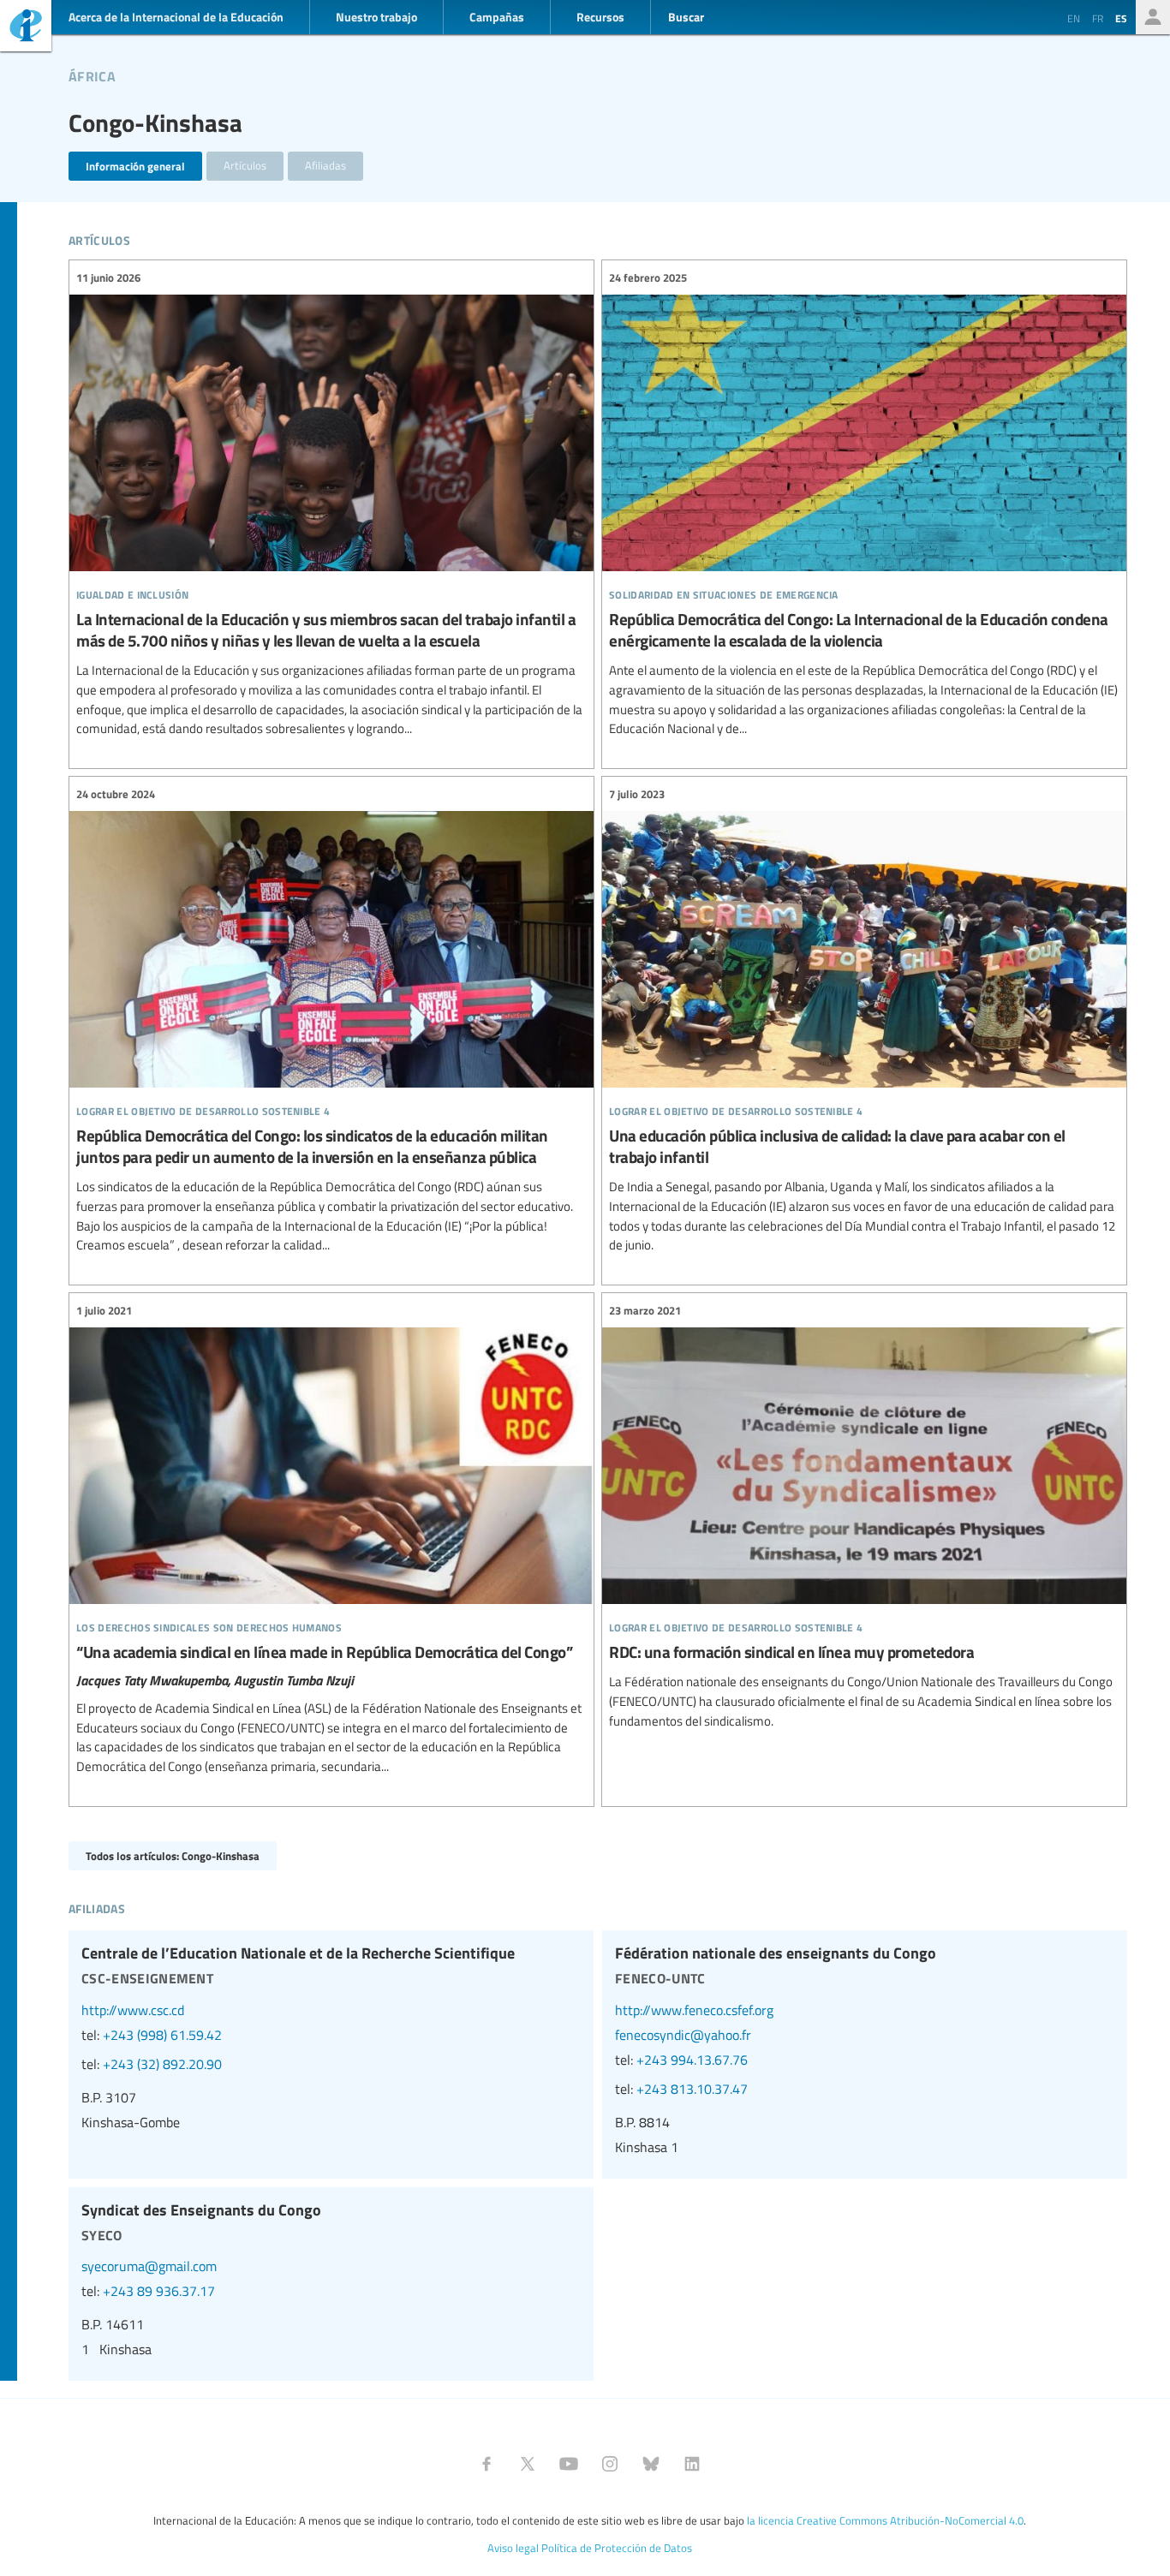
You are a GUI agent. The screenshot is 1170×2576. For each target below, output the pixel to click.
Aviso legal (513, 2548)
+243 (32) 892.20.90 (162, 2064)
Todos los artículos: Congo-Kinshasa (173, 1855)
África (92, 74)
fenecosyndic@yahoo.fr (683, 2035)
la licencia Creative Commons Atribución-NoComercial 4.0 (885, 2520)
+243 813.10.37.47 (692, 2089)
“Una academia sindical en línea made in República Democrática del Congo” (331, 1539)
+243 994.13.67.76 (692, 2060)
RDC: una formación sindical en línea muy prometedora (864, 1516)
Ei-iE (26, 28)
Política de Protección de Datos (617, 2548)
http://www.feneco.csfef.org (694, 2010)
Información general (135, 166)
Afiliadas (325, 165)
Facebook (487, 2464)
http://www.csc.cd (133, 2010)
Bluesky (651, 2464)
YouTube (569, 2464)
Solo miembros (1153, 17)
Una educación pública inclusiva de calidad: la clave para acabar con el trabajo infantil (864, 1020)
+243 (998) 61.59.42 (162, 2035)
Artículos (245, 165)
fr (1098, 18)
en (1074, 18)
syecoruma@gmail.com (149, 2266)
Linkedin (692, 2464)
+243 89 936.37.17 (159, 2291)
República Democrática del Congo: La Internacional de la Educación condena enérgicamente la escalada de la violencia (864, 504)
